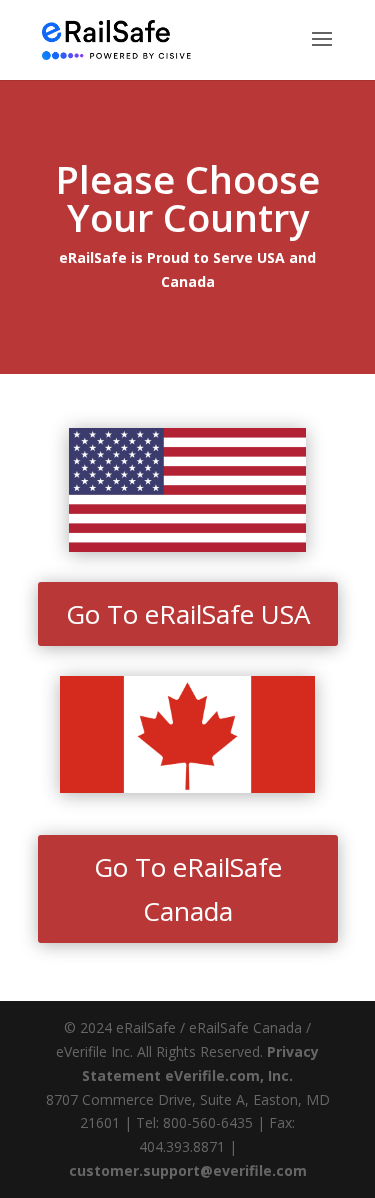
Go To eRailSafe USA (188, 614)
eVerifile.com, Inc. (229, 1075)
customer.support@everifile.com (188, 1170)
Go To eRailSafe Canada (188, 889)
